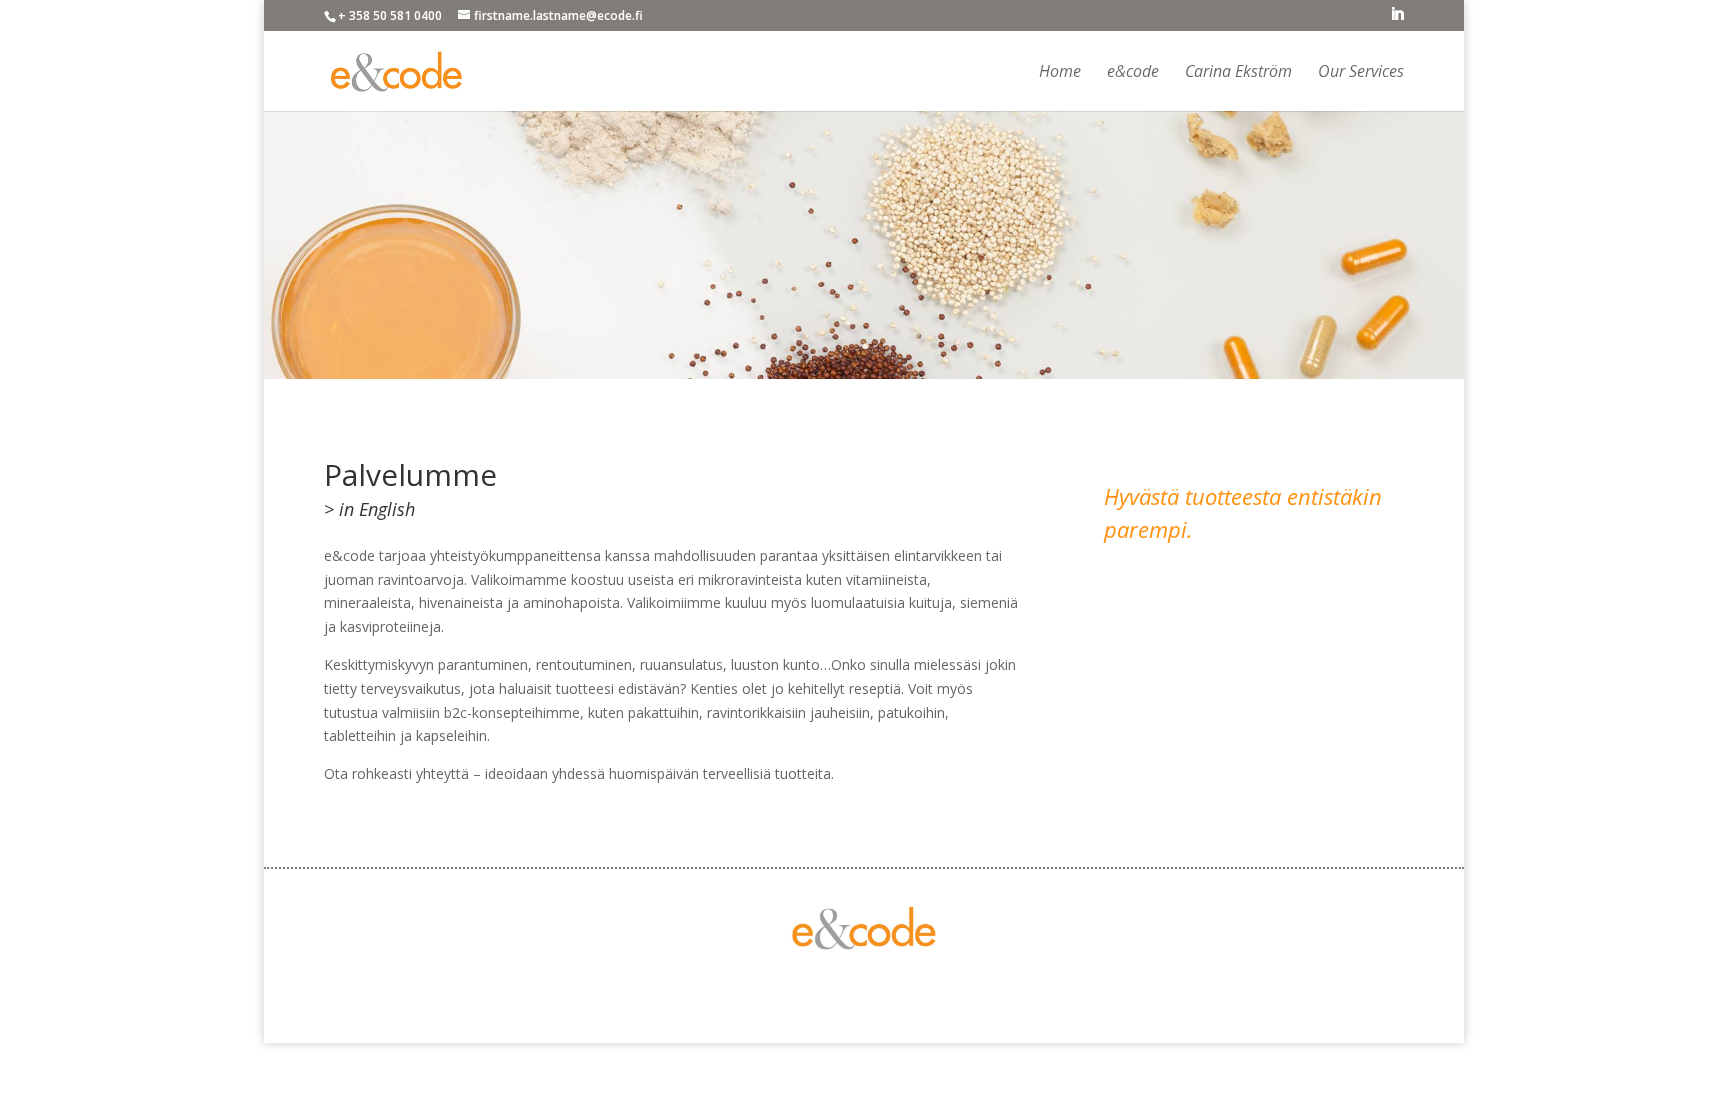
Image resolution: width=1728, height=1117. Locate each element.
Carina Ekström (1238, 73)
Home (1060, 73)
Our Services (1361, 73)
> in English (369, 509)
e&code (1133, 73)
